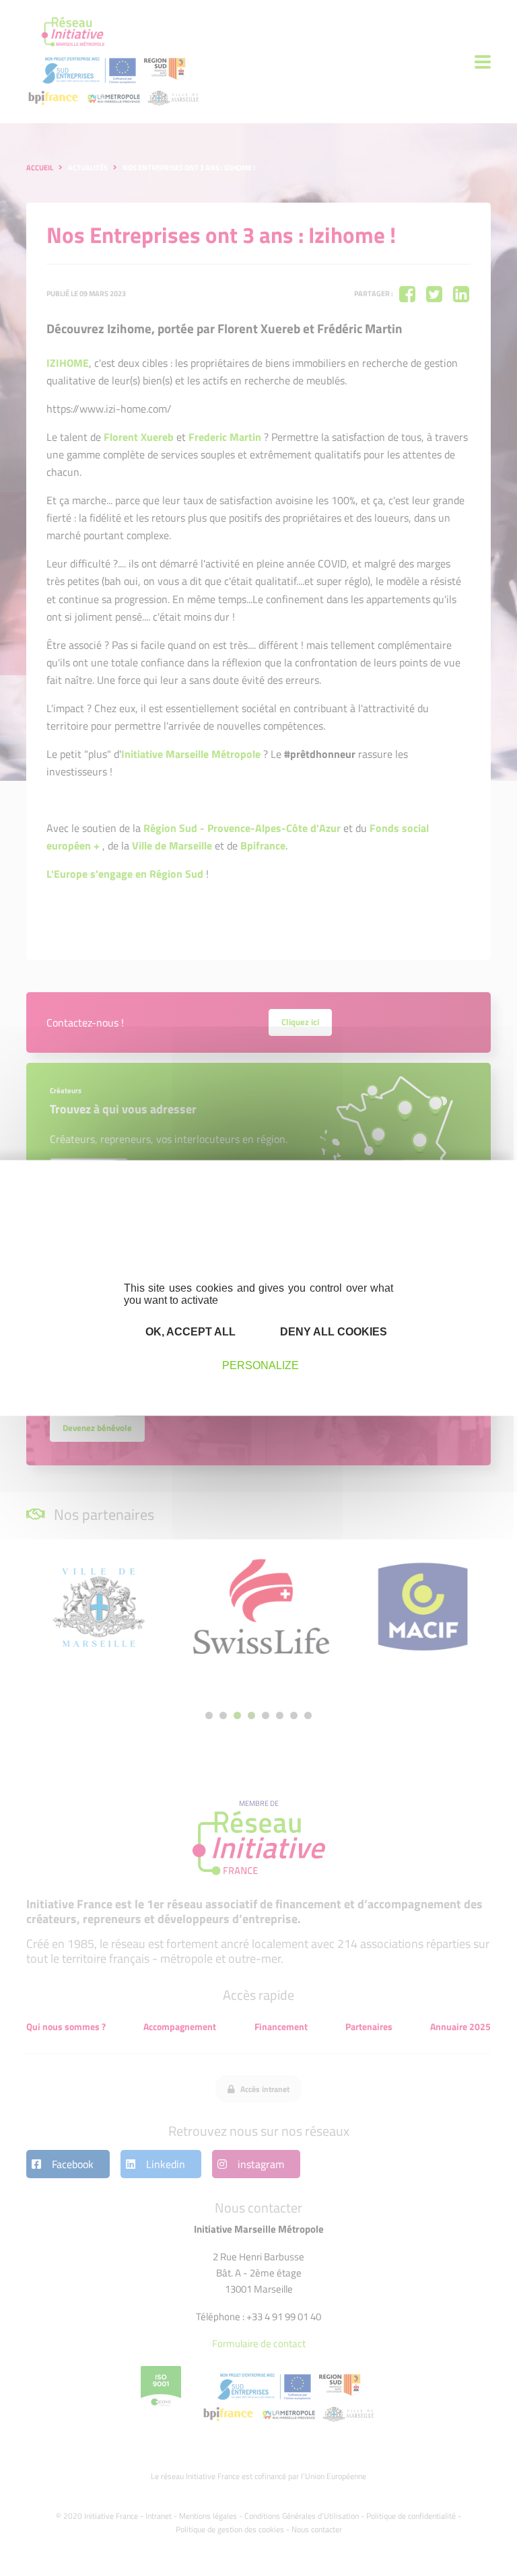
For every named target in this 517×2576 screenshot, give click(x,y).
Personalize (261, 1365)
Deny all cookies (332, 1331)
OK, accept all (189, 1331)
